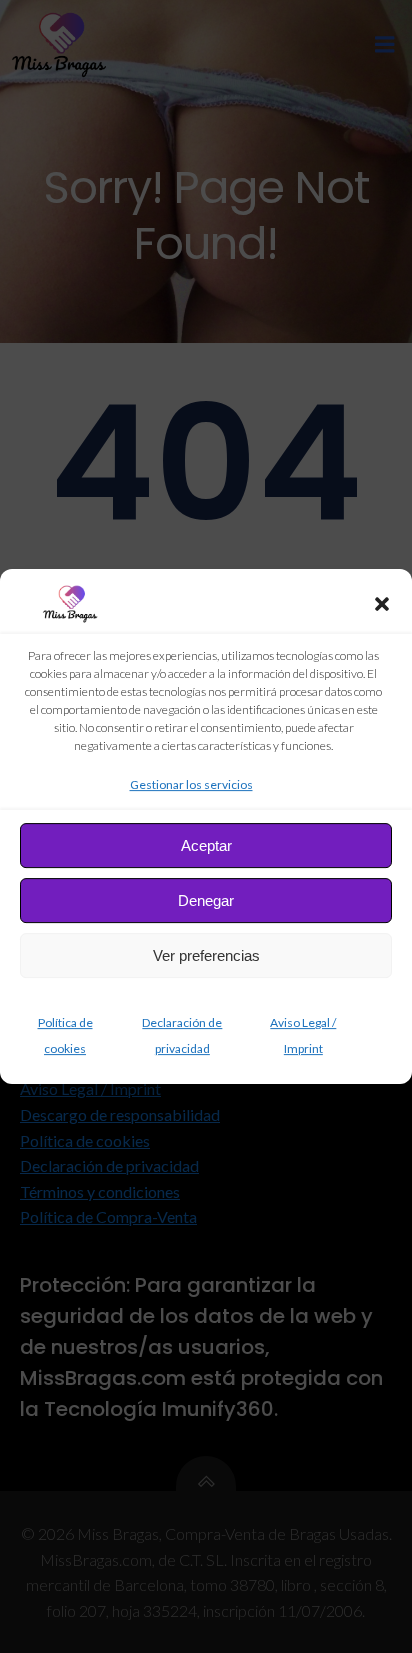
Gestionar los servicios (191, 784)
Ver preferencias (206, 955)
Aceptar (206, 845)
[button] (382, 604)
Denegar (206, 900)
